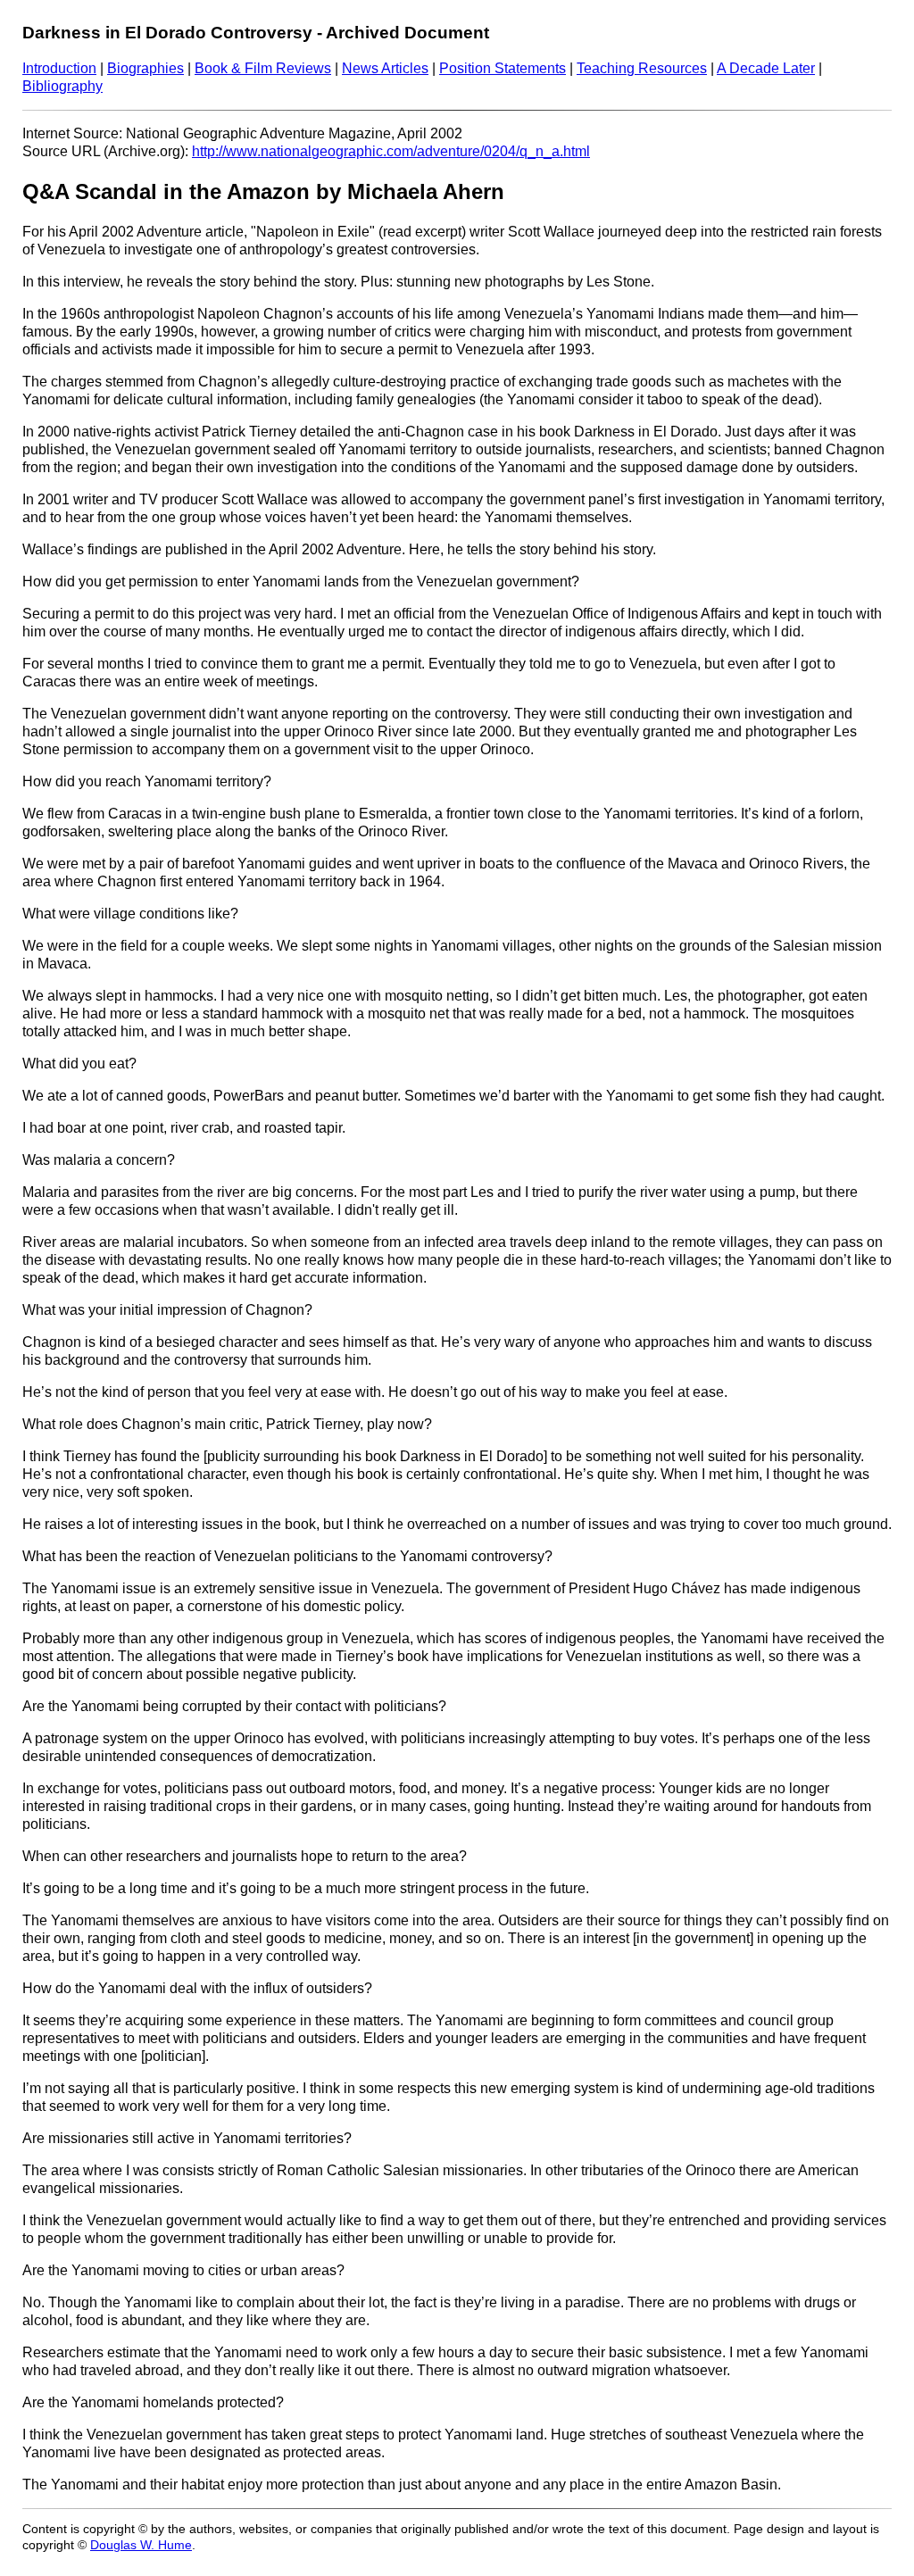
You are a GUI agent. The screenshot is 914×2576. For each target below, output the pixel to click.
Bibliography (62, 86)
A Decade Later (766, 68)
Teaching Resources (642, 68)
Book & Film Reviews (263, 68)
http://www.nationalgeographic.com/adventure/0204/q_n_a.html (391, 151)
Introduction (59, 68)
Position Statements (503, 68)
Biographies (145, 68)
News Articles (385, 68)
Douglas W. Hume (141, 2545)
